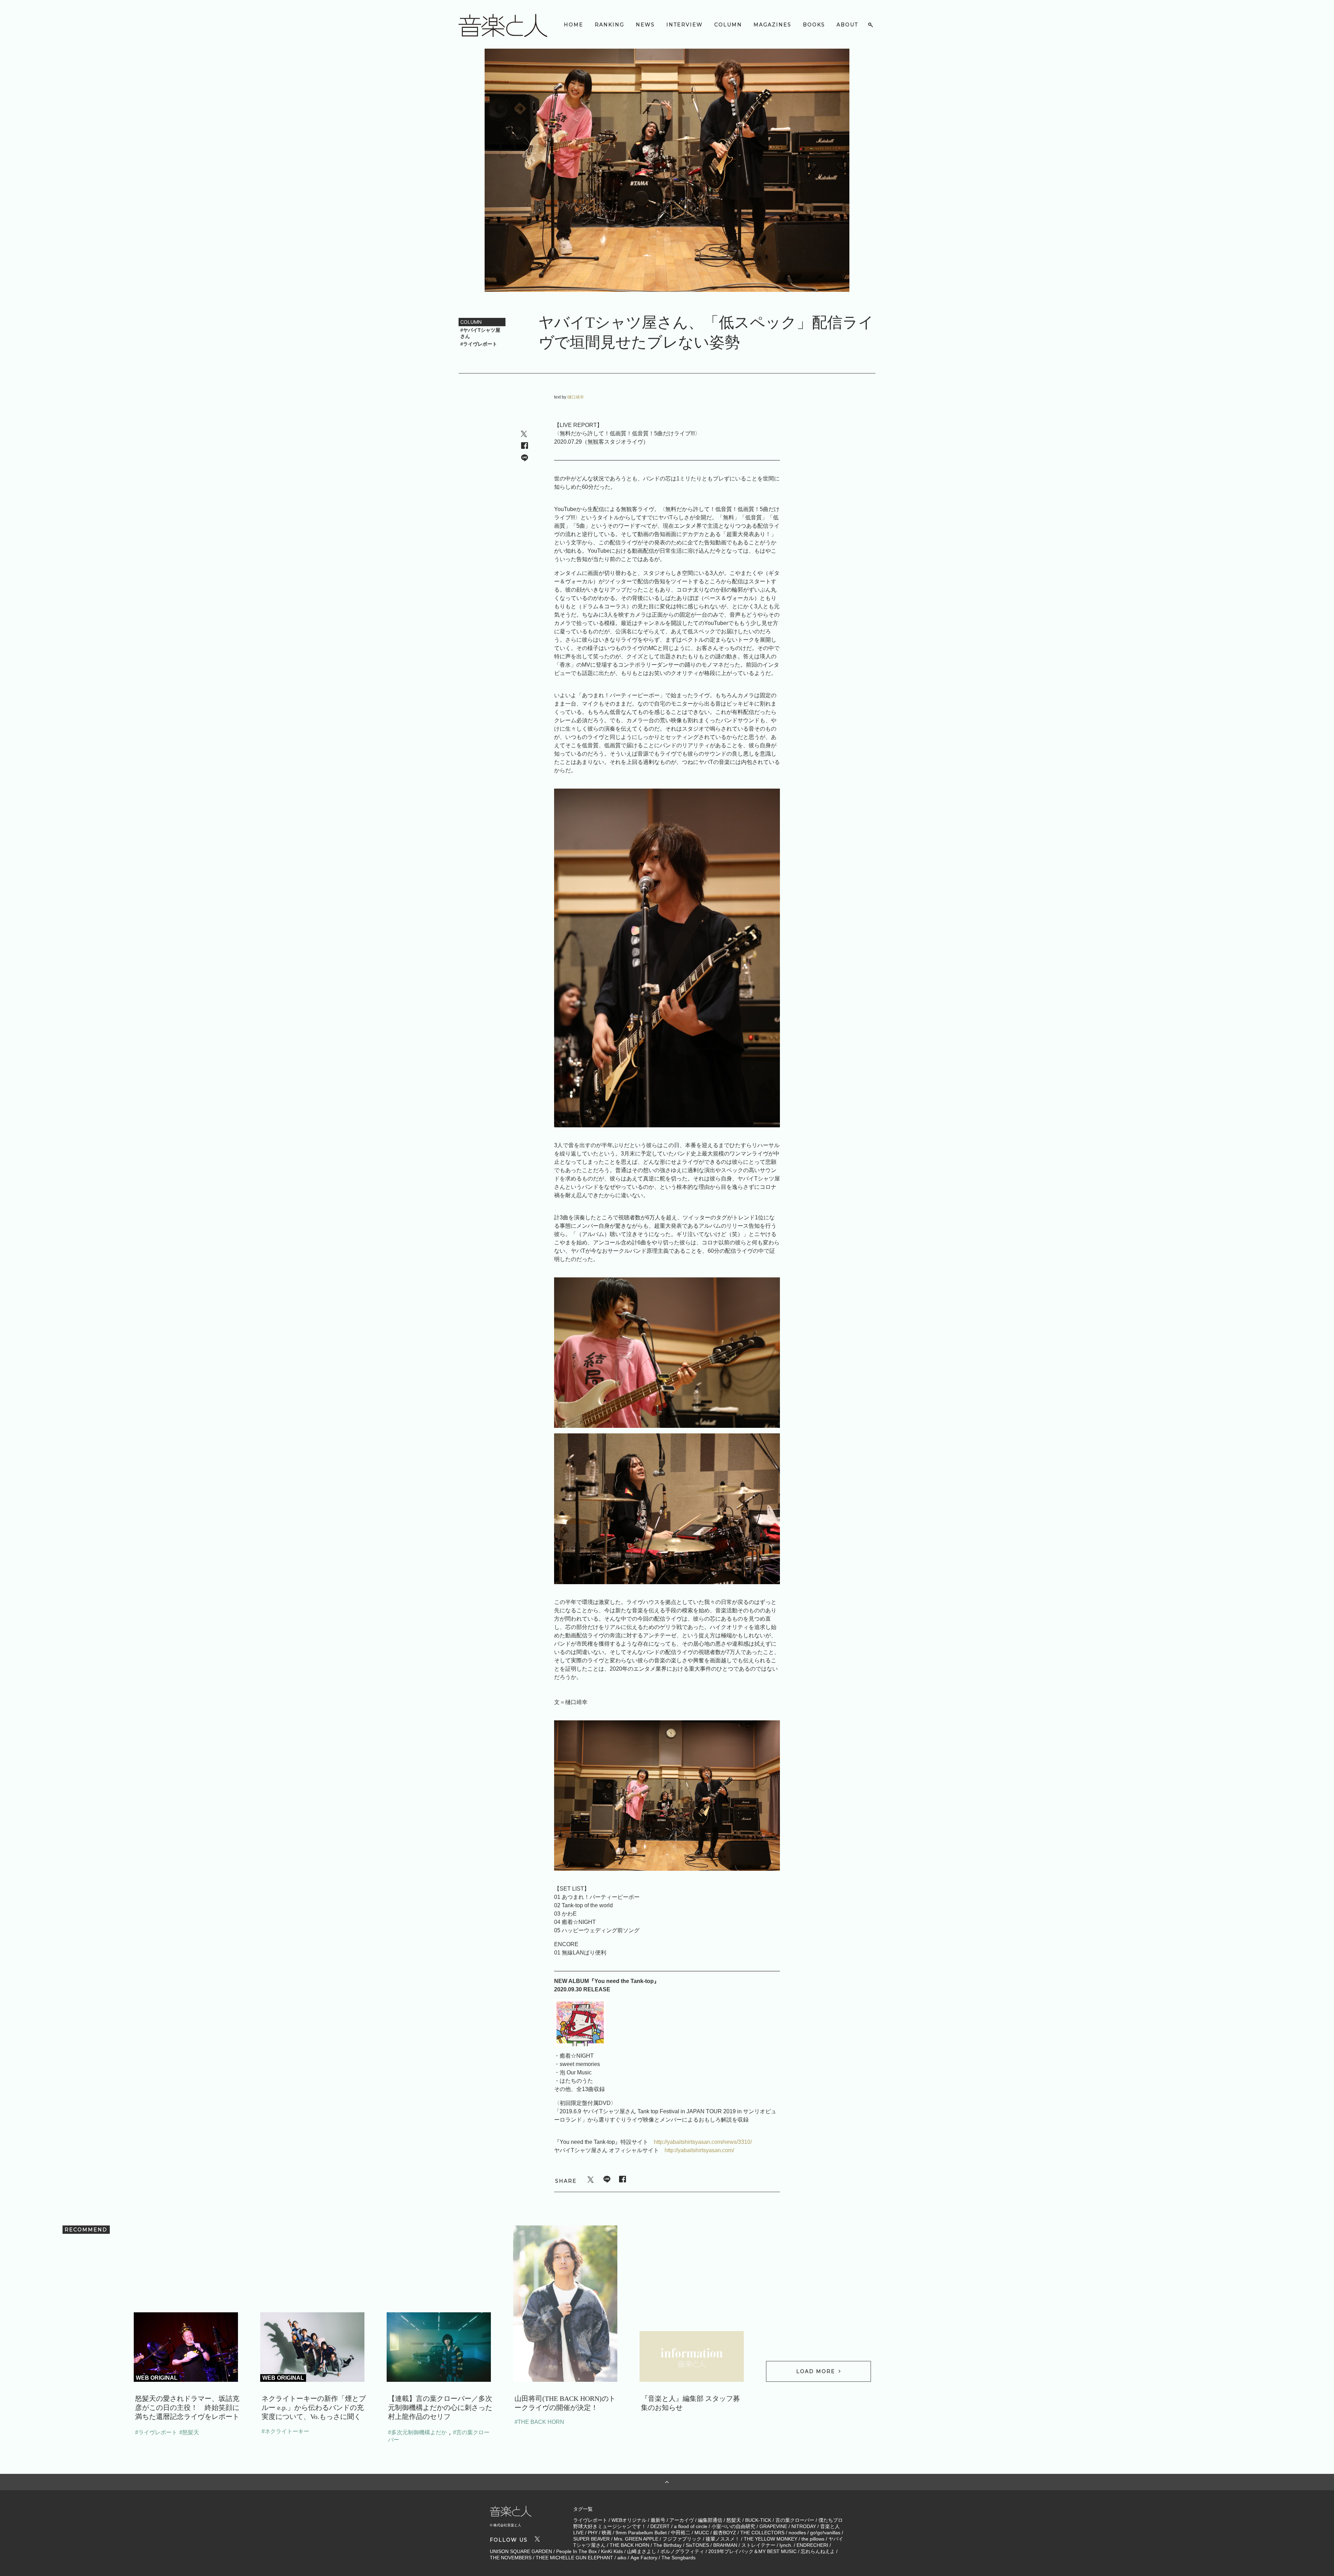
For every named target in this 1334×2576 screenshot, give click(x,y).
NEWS (645, 25)
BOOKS (814, 25)
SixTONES (697, 2545)
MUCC (702, 2533)
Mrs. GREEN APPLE (636, 2539)
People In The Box (577, 2551)
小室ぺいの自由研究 (733, 2526)
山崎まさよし (642, 2551)
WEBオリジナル (629, 2520)
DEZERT (660, 2526)
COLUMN (728, 25)
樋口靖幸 (576, 397)
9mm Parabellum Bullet (641, 2533)
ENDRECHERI (812, 2545)
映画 (607, 2533)
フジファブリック (682, 2539)
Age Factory (644, 2558)
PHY (593, 2533)
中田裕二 (681, 2533)
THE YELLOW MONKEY (771, 2539)
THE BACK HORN (629, 2545)
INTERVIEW (685, 25)
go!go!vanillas (825, 2533)
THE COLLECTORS (762, 2533)
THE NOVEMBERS (511, 2558)
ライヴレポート (590, 2520)
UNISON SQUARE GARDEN (521, 2551)
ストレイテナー (758, 2545)
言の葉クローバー (795, 2520)
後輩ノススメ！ (723, 2539)
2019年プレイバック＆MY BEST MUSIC (752, 2551)
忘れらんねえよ (818, 2551)
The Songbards (678, 2558)
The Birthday (668, 2545)
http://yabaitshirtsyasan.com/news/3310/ (703, 2142)
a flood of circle (691, 2526)
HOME (574, 25)
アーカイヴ (682, 2520)
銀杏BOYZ (725, 2533)
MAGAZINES (772, 25)
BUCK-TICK (758, 2520)
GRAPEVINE (773, 2526)
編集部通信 (710, 2520)
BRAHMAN (725, 2545)
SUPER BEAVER (591, 2539)
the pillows (813, 2539)
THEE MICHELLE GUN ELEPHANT (574, 2558)
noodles (797, 2533)
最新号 (658, 2520)
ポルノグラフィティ (682, 2551)
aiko (622, 2558)
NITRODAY (804, 2526)
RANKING (610, 25)
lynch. (786, 2545)
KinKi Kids (612, 2551)
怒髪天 (734, 2520)
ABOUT (847, 25)
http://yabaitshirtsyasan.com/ (699, 2150)
